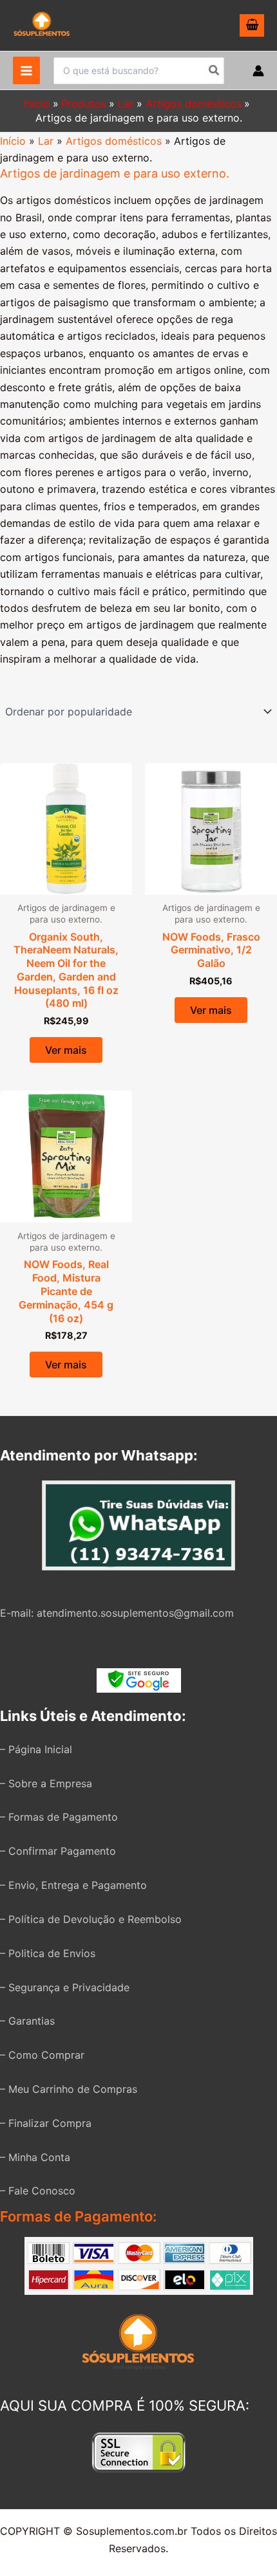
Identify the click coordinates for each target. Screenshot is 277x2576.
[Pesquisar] (215, 71)
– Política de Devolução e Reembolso (91, 1919)
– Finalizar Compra (46, 2123)
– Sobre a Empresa (46, 1783)
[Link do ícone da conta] (258, 71)
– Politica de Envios (48, 1953)
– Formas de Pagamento (59, 1817)
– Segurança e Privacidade (65, 1987)
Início (13, 141)
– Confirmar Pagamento (58, 1851)
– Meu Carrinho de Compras (69, 2089)
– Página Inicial (36, 1749)
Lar (46, 141)
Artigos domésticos (114, 141)
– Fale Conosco (38, 2191)
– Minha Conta (35, 2157)
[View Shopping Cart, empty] (252, 26)
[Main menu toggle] (26, 70)
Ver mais (66, 1050)
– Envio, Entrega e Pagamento (73, 1885)
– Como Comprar (42, 2055)
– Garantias (27, 2021)
